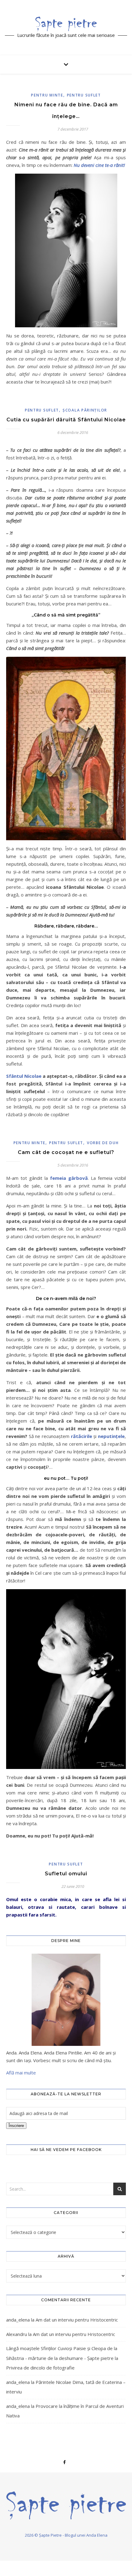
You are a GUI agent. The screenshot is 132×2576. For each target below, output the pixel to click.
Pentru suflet (84, 95)
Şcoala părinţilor (85, 410)
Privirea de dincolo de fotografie (40, 2368)
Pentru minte (47, 95)
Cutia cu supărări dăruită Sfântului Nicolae (66, 420)
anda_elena (18, 2320)
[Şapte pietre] (66, 24)
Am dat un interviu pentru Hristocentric (77, 2320)
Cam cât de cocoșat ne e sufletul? (66, 1152)
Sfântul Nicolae (24, 1076)
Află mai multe (21, 2073)
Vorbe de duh (103, 1143)
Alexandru (17, 2334)
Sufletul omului (66, 1874)
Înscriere (16, 2126)
